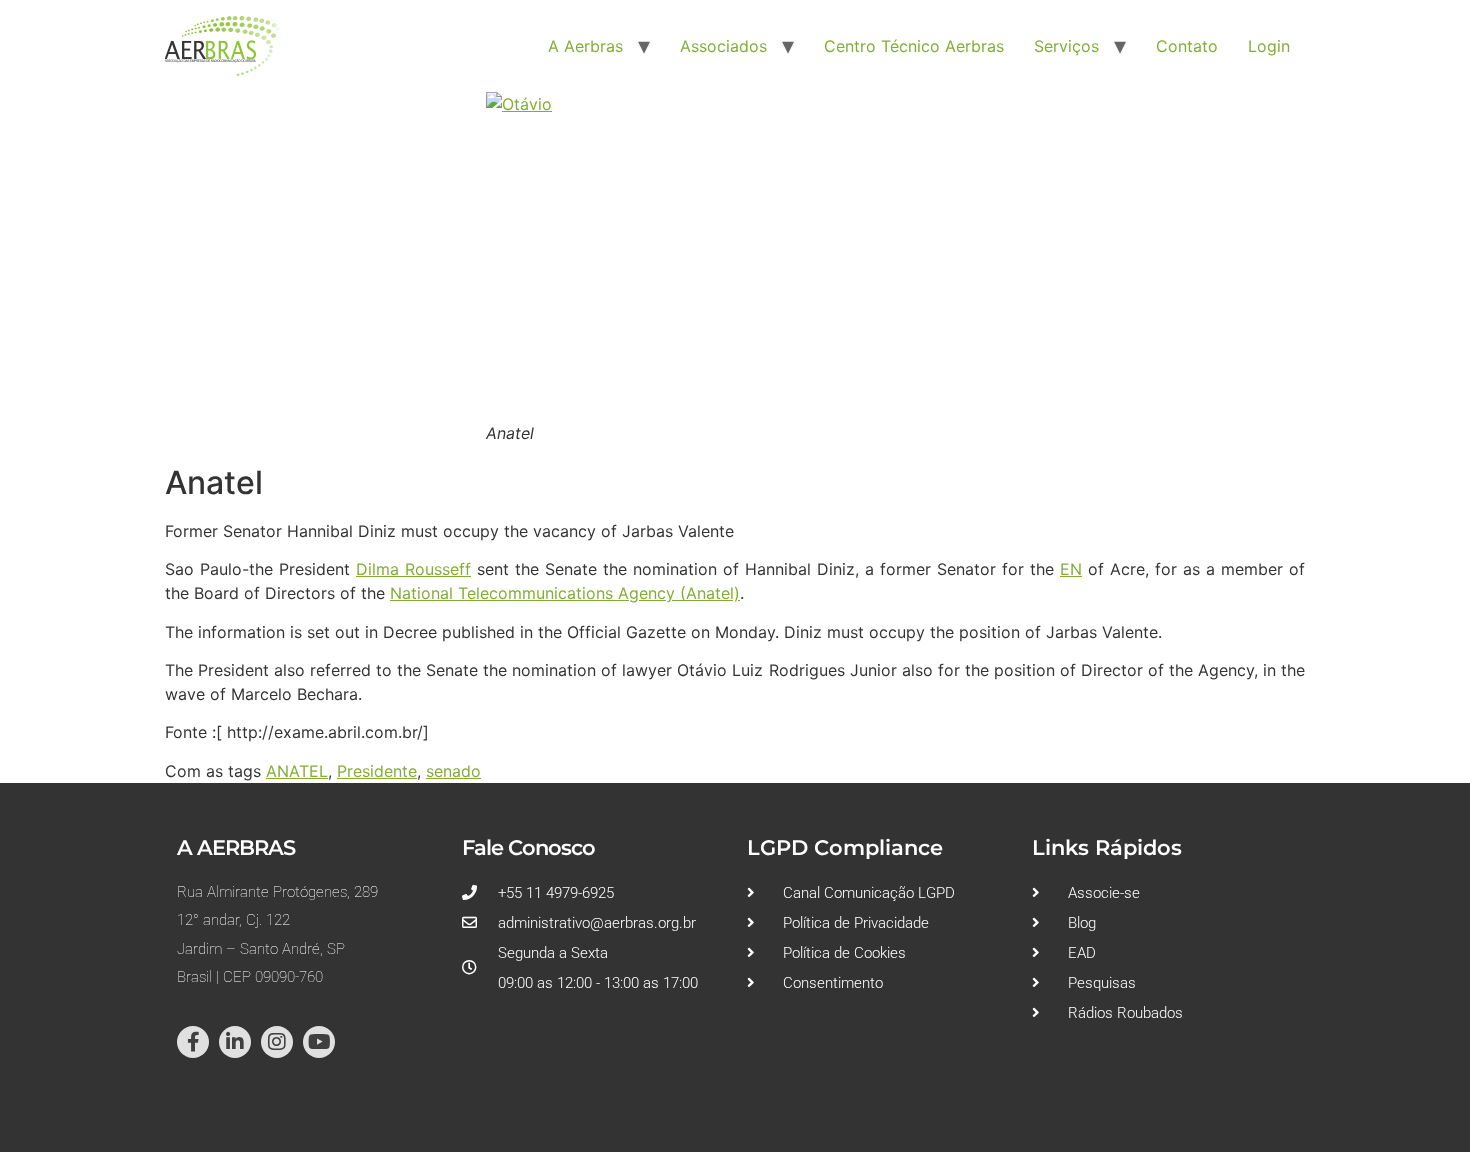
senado (453, 771)
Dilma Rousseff (413, 569)
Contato (1187, 46)
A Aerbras (585, 46)
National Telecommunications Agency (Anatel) (565, 593)
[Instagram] (277, 1042)
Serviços (1066, 46)
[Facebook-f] (193, 1042)
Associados (723, 46)
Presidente (377, 771)
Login (1269, 46)
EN (1071, 569)
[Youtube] (319, 1042)
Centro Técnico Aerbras (914, 46)
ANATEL (297, 771)
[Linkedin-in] (235, 1042)
